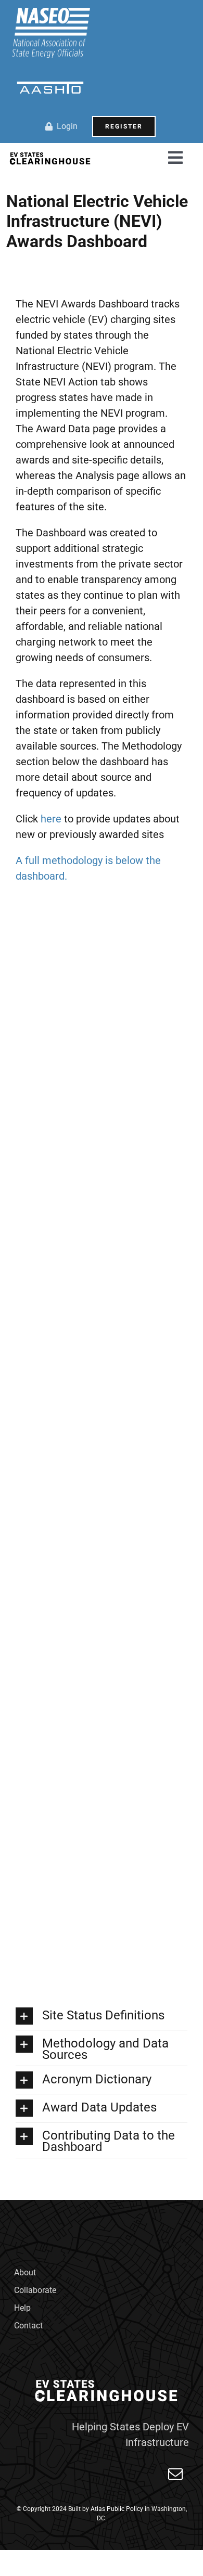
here (51, 819)
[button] (102, 2016)
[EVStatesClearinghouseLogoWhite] (108, 2379)
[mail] (175, 2474)
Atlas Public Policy (117, 2509)
